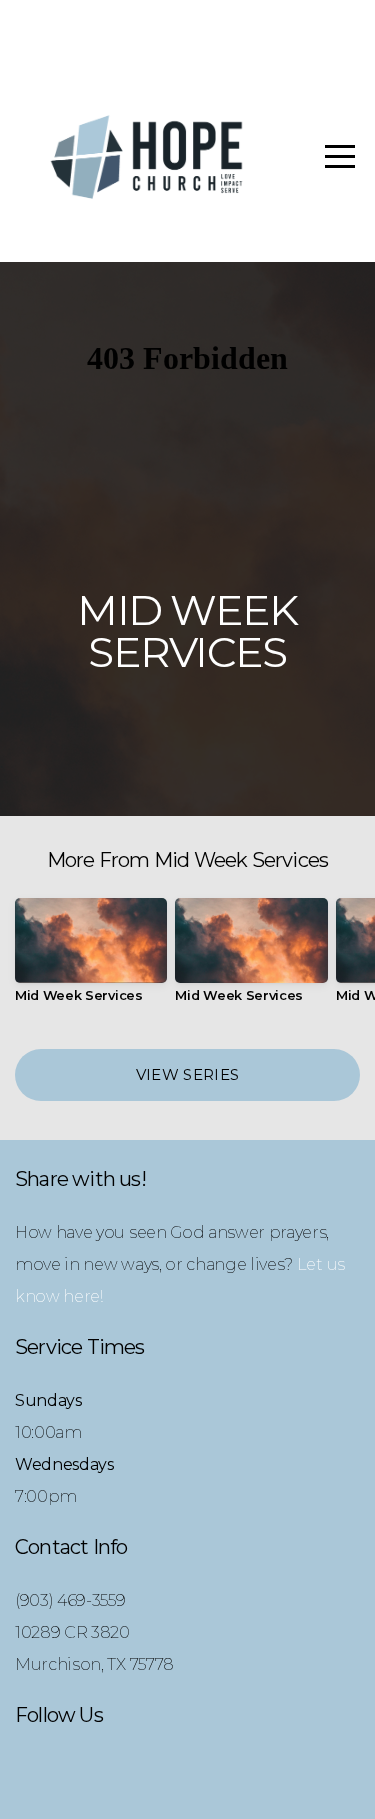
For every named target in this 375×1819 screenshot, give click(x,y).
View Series (187, 1074)
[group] (91, 958)
